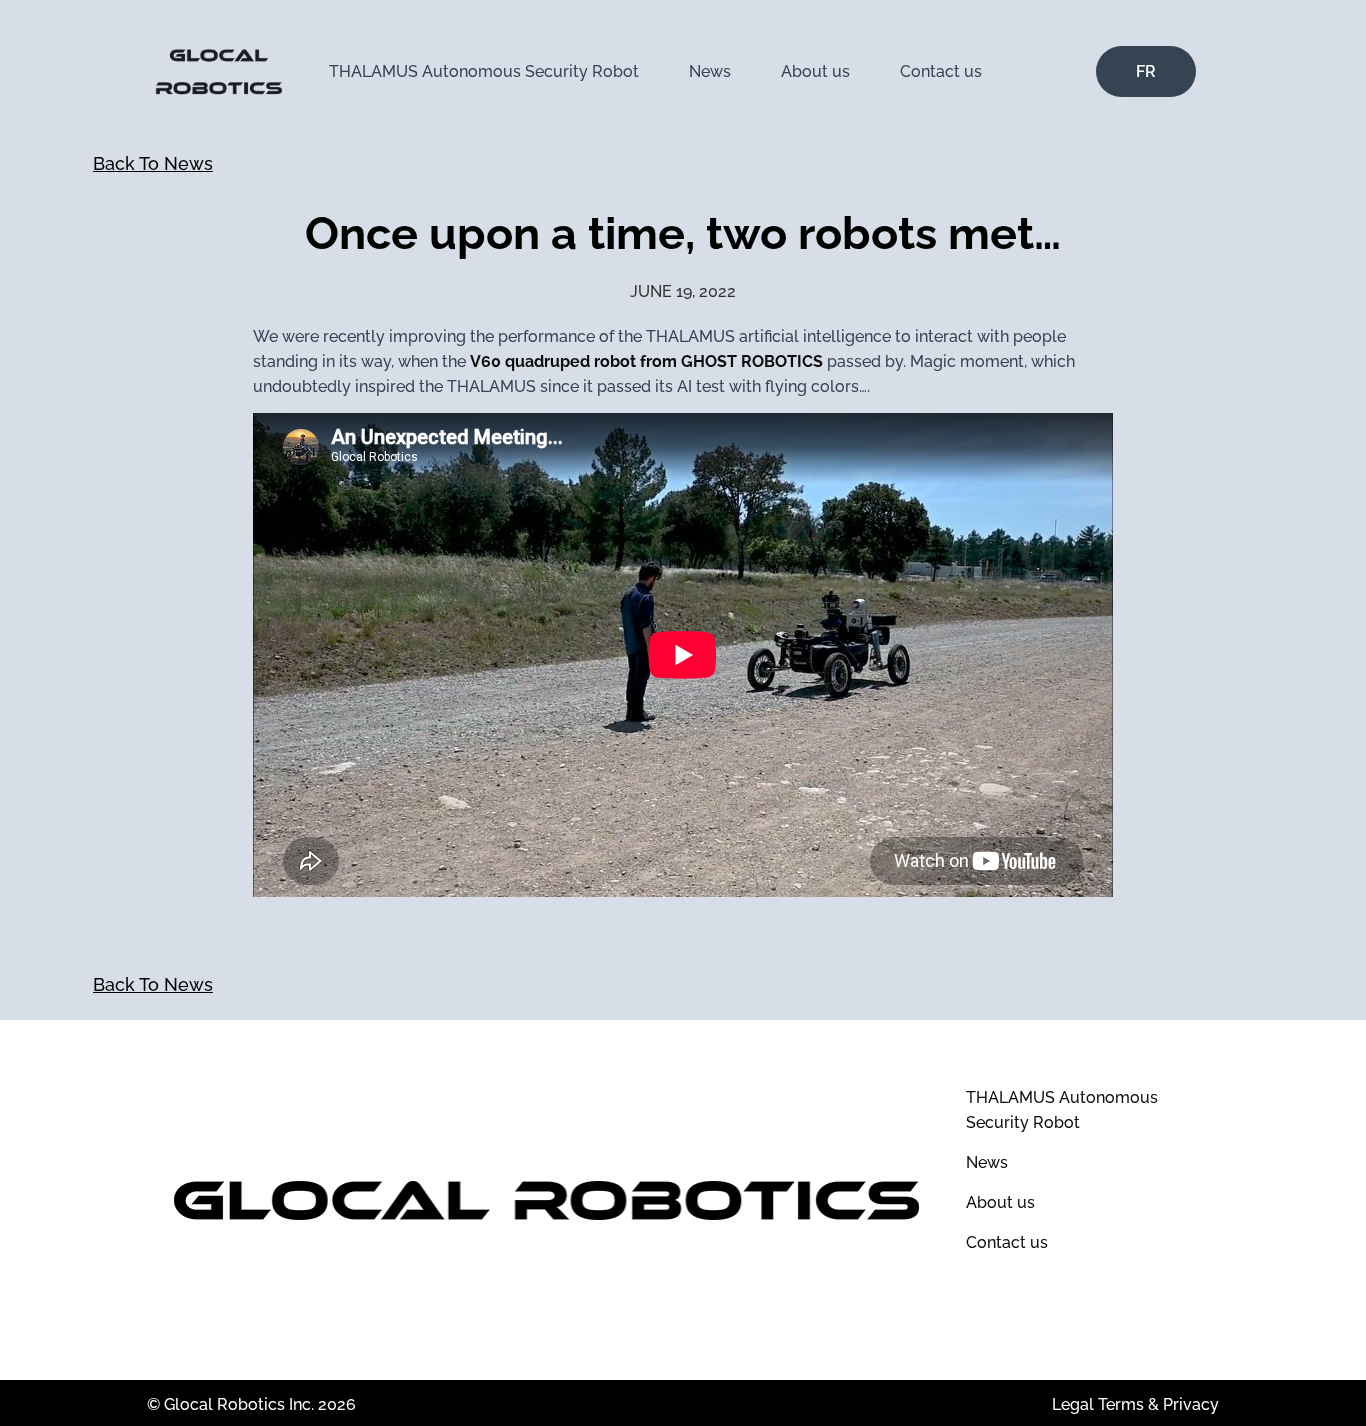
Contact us (941, 71)
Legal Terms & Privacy (1135, 1404)
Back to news (153, 163)
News (710, 71)
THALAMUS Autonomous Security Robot (484, 71)
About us (815, 71)
